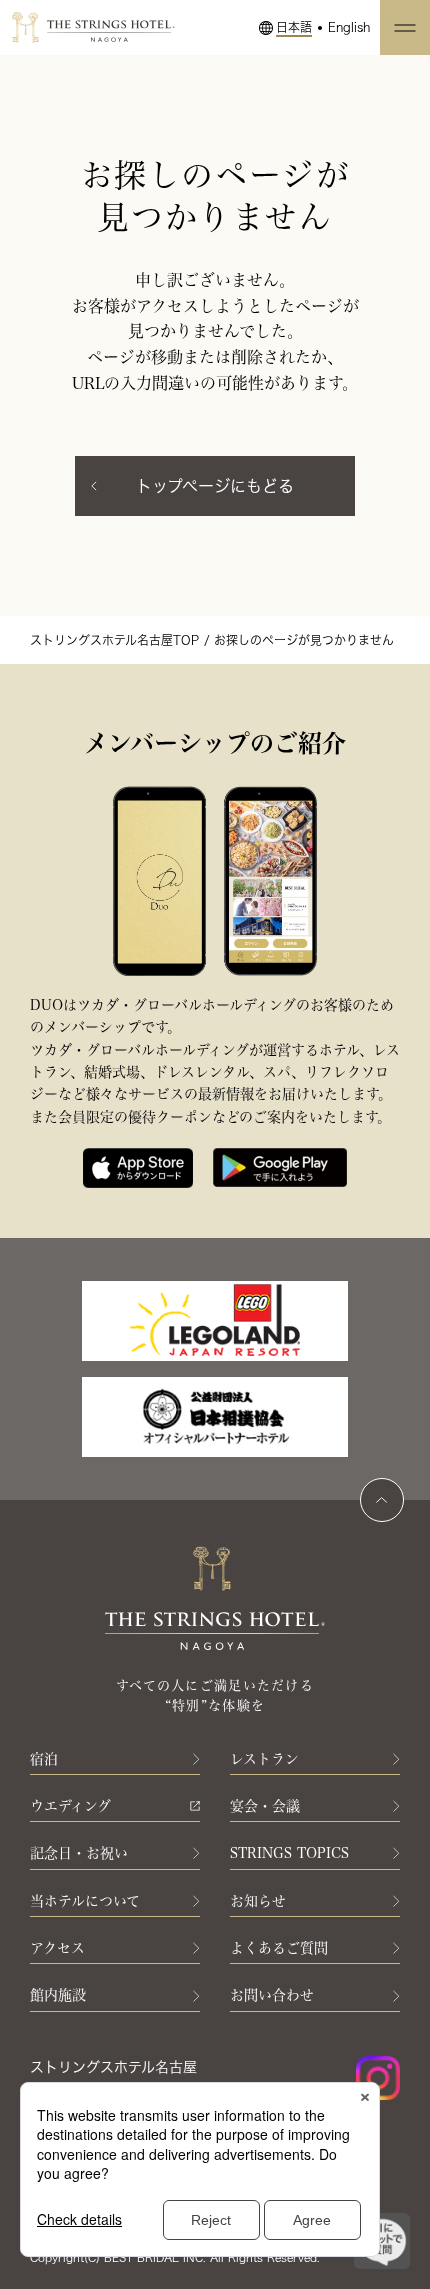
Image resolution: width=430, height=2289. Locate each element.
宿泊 (44, 1759)
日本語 (294, 27)
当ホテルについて (85, 1901)
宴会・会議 (265, 1806)
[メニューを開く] (405, 27)
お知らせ (258, 1901)
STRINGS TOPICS (289, 1853)
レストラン (264, 1759)
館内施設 (58, 1995)
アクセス (57, 1948)
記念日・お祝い (79, 1853)
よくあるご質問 (279, 1948)
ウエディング (70, 1806)
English (349, 27)
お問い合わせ (272, 1995)
